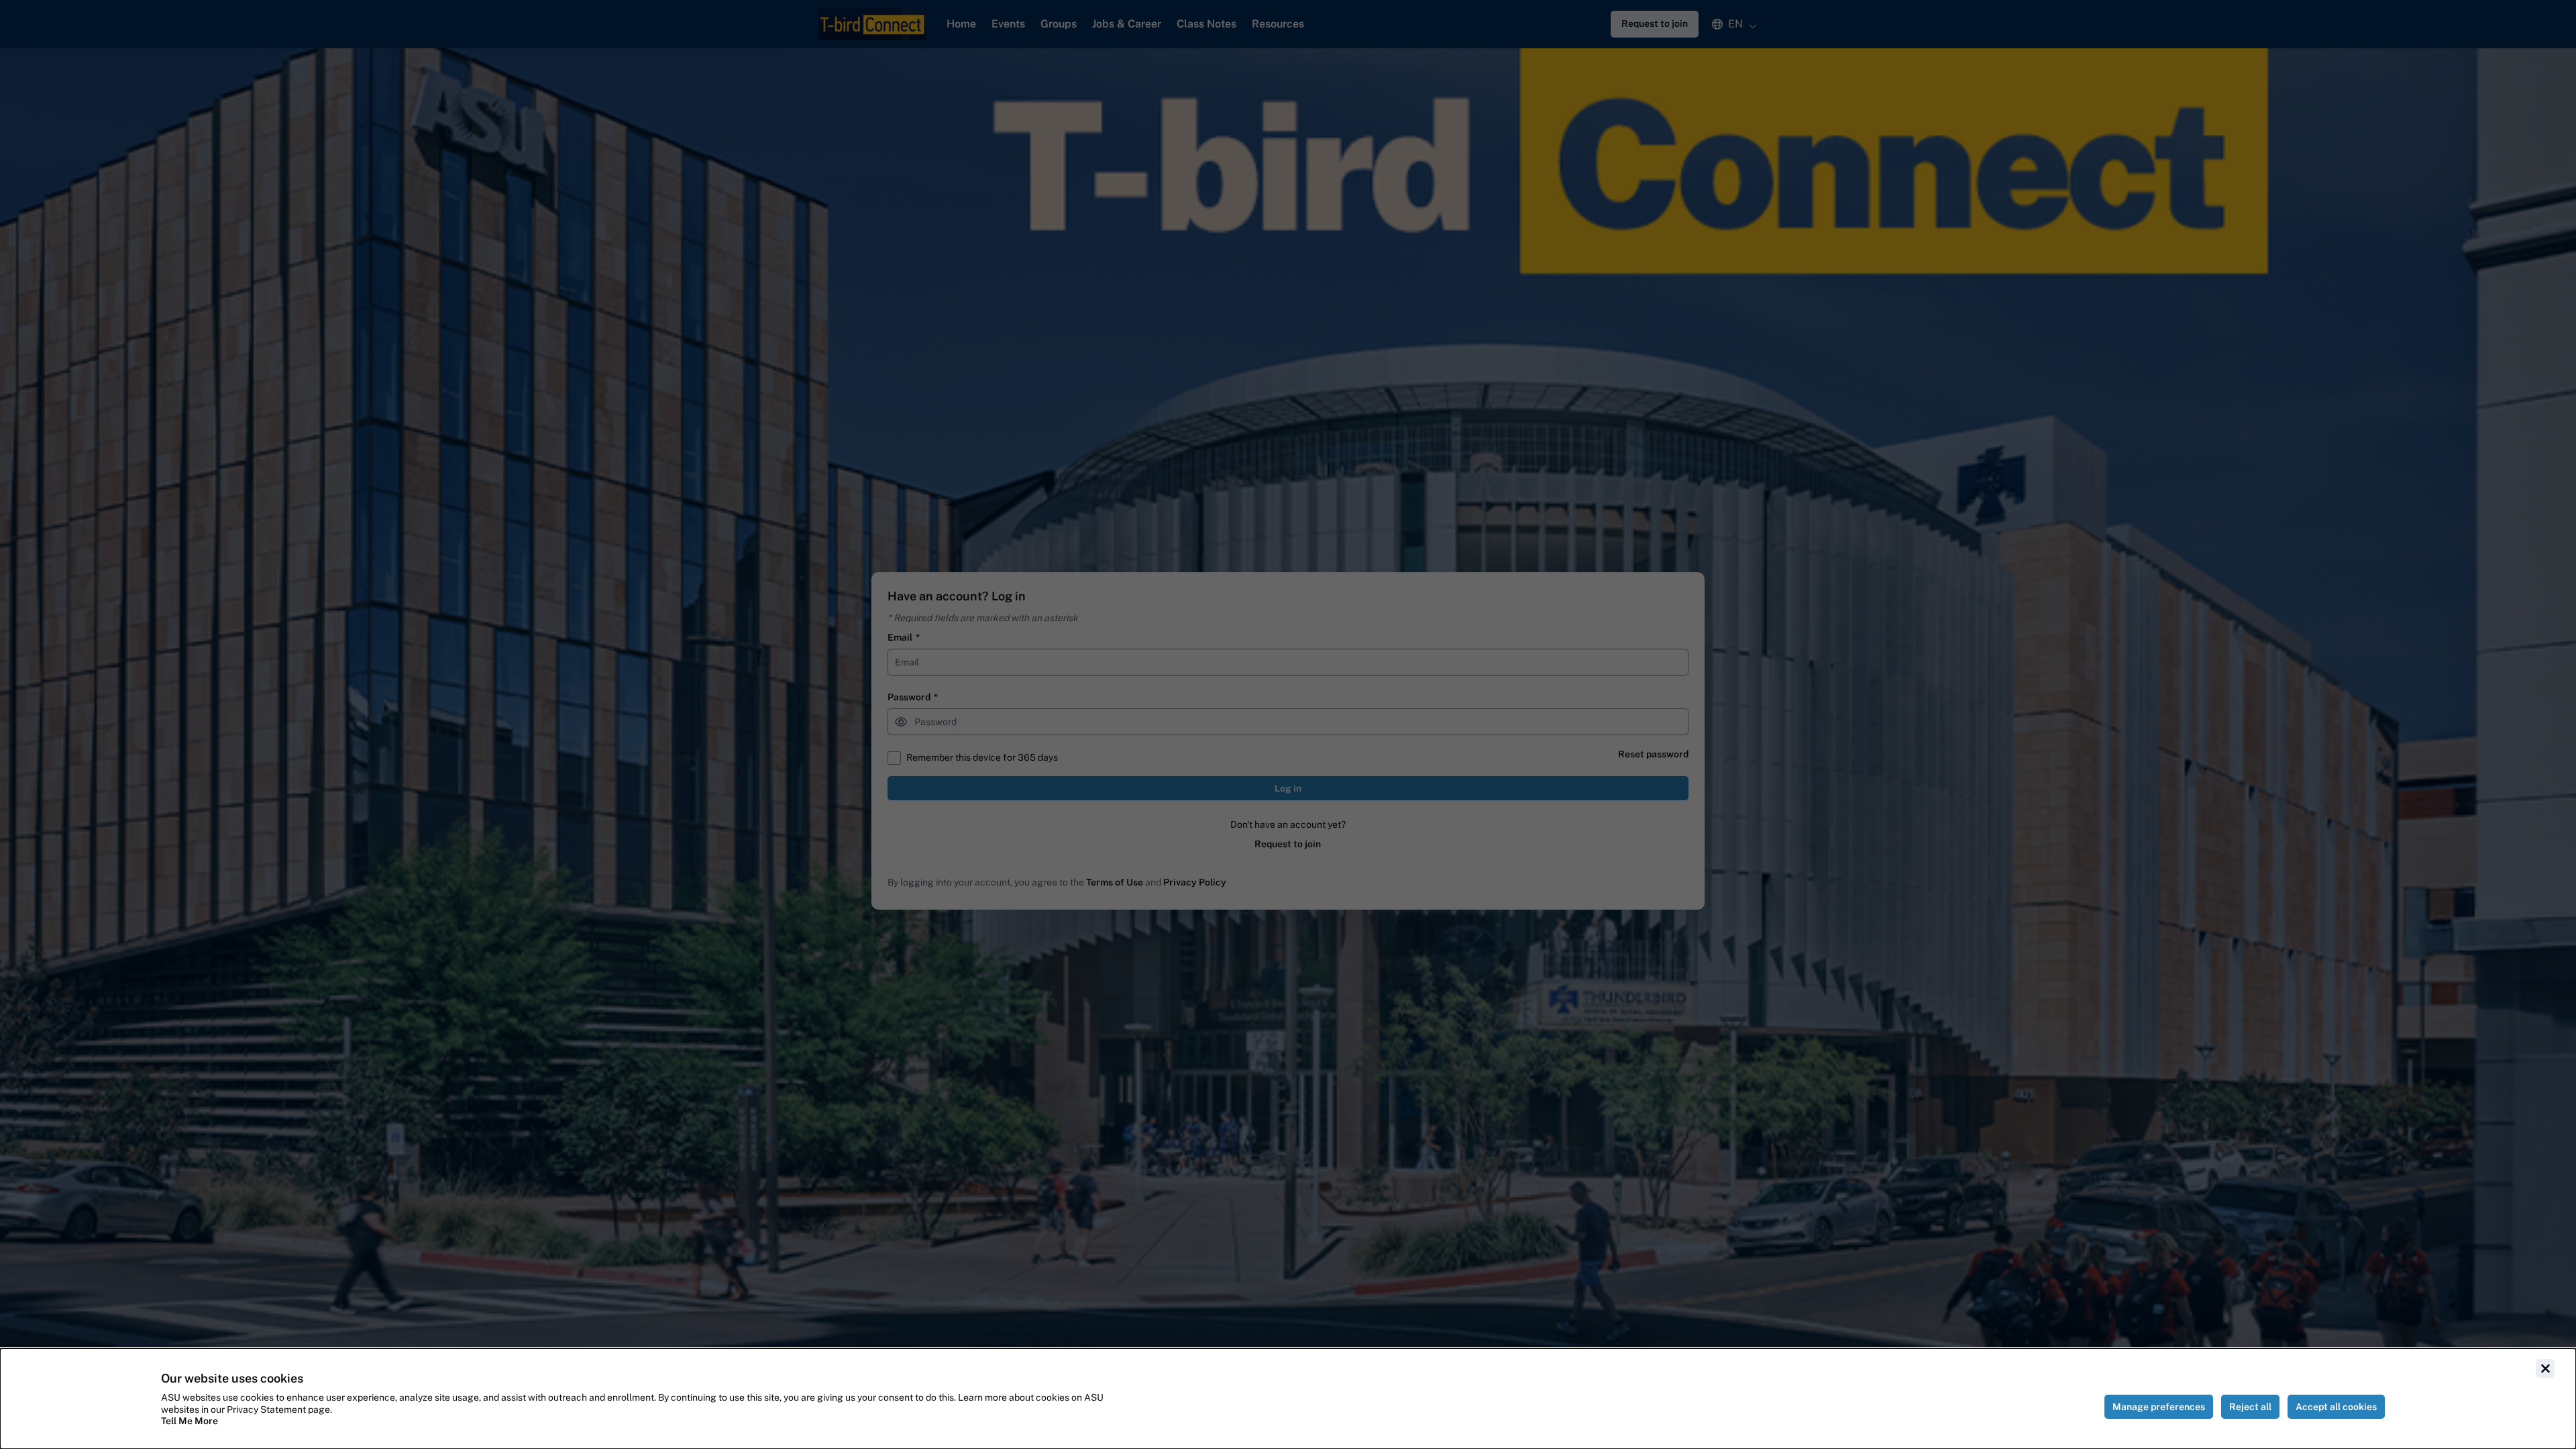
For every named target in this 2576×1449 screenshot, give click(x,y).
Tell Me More (190, 1421)
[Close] (2545, 1368)
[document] (1288, 1399)
